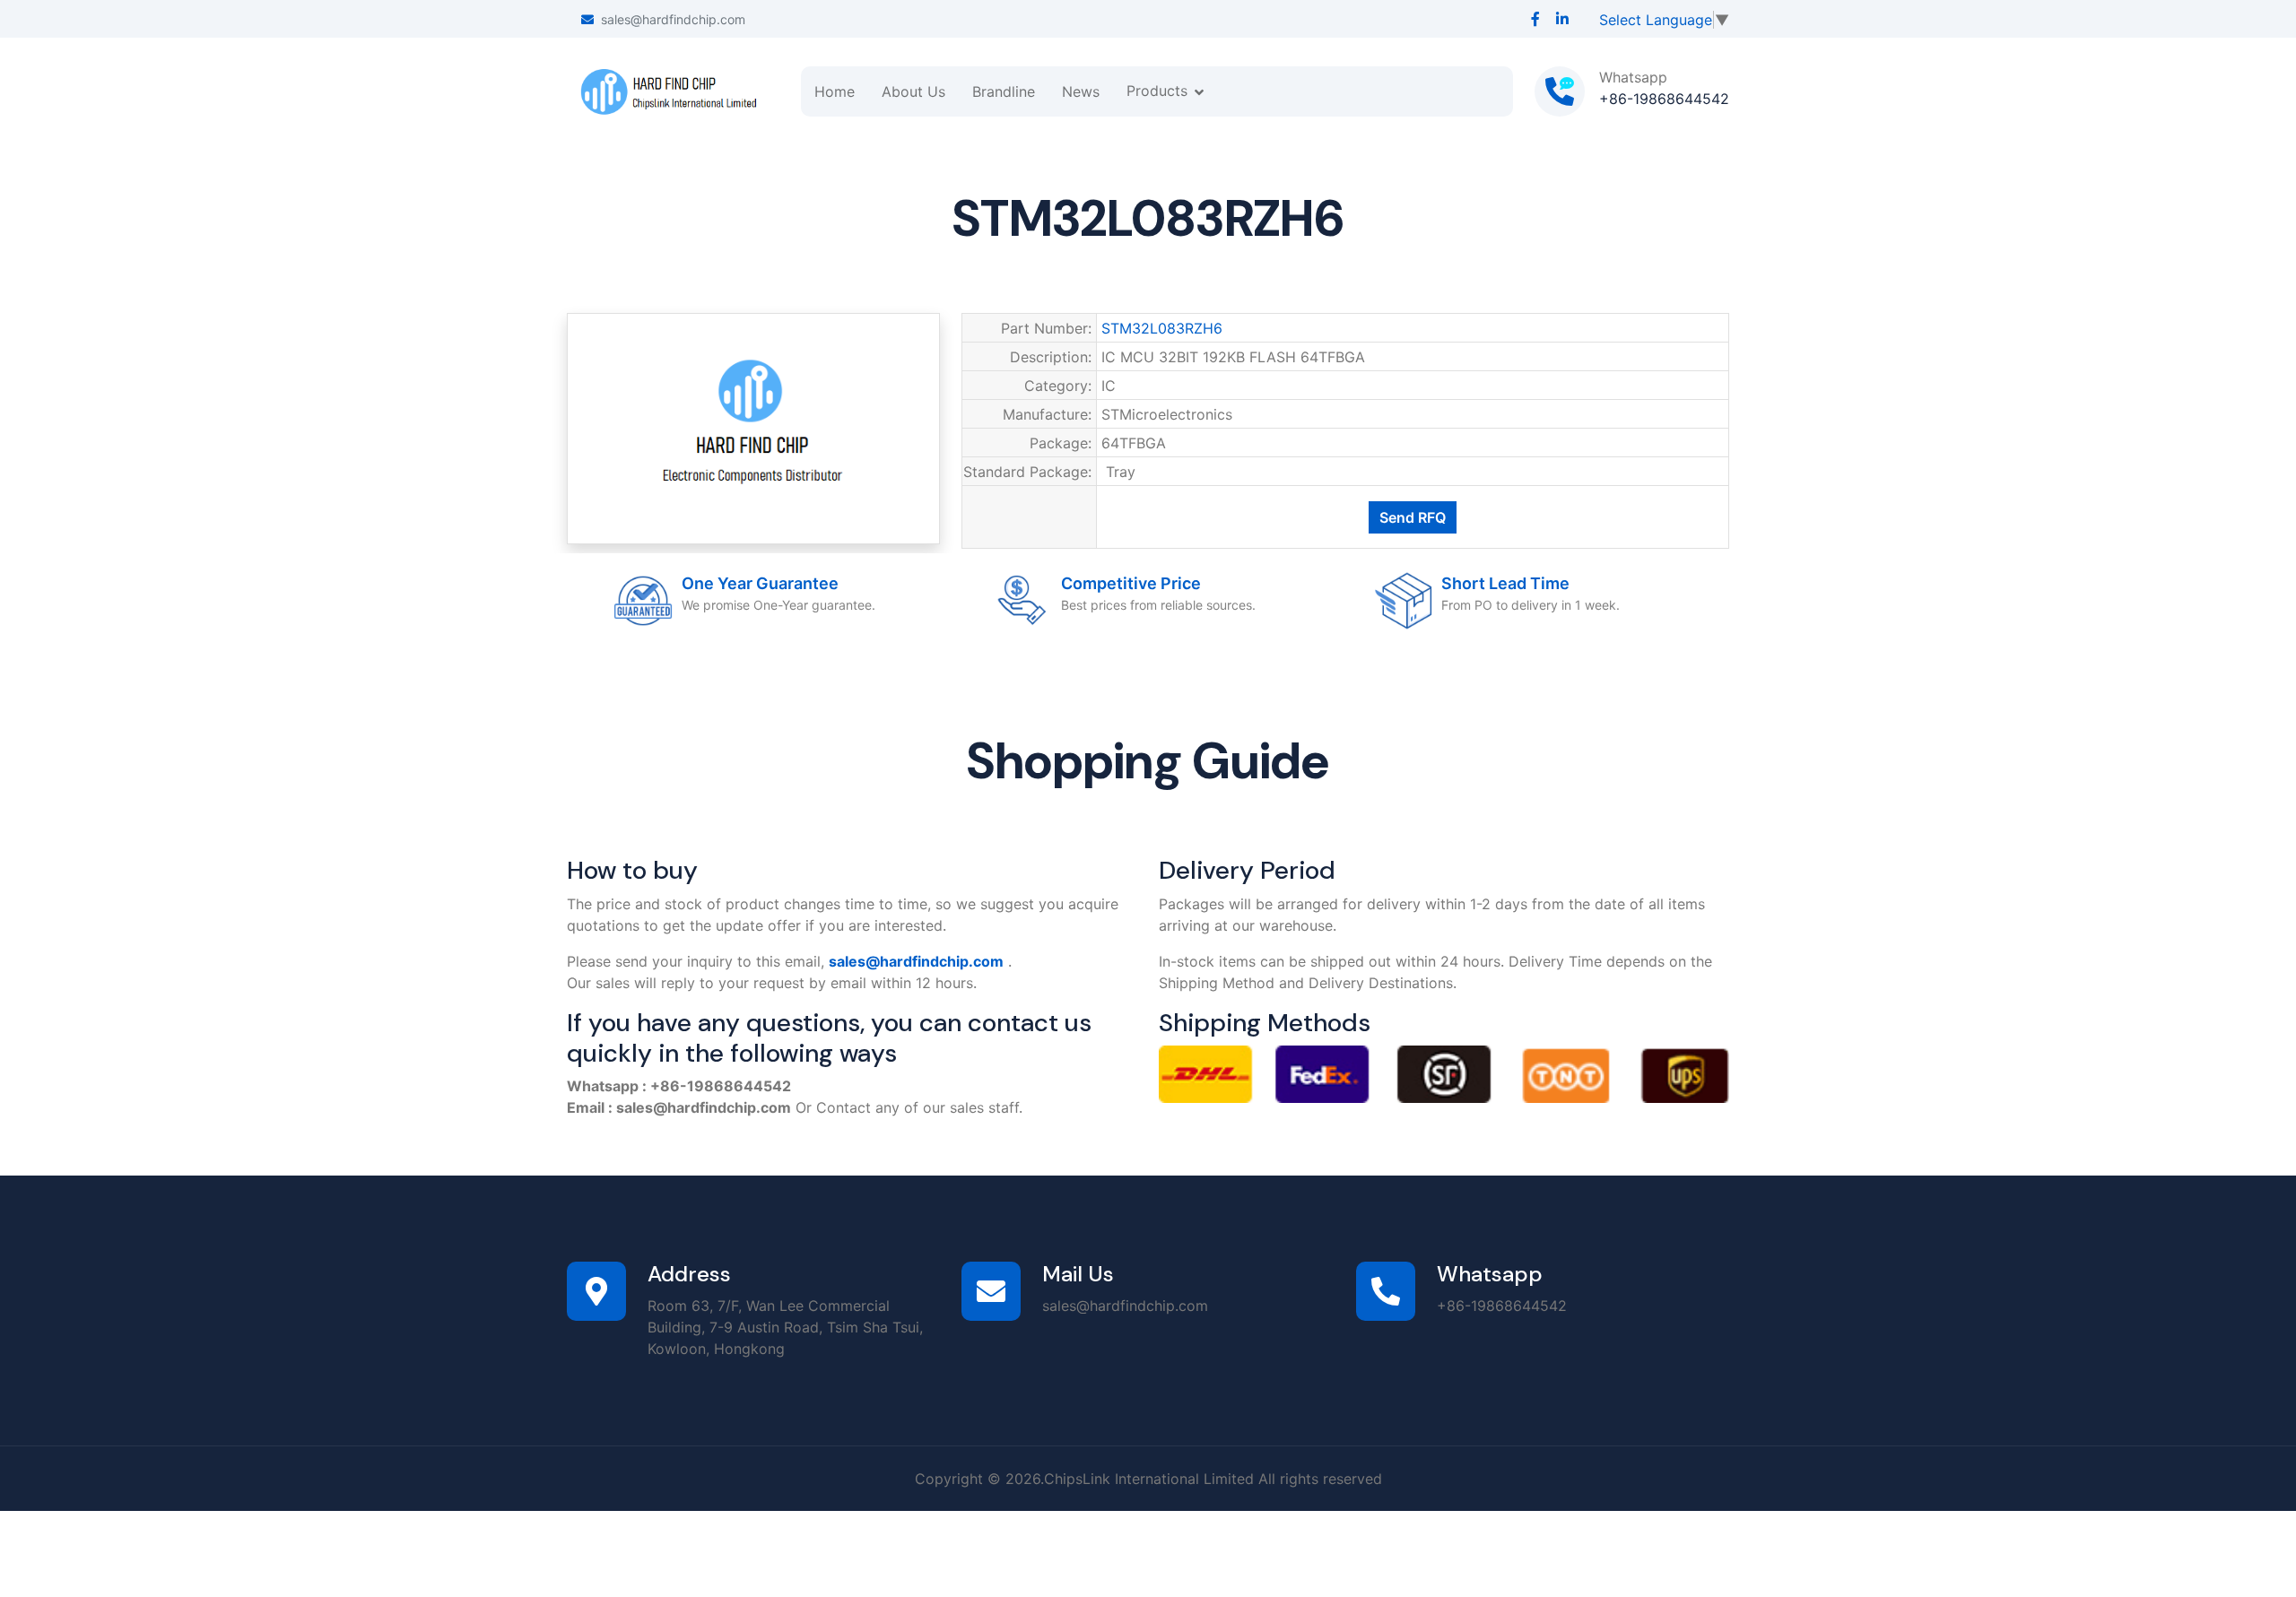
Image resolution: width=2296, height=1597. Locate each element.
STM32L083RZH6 (1162, 328)
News (1081, 91)
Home (835, 91)
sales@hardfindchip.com (673, 19)
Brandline (1004, 91)
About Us (913, 91)
